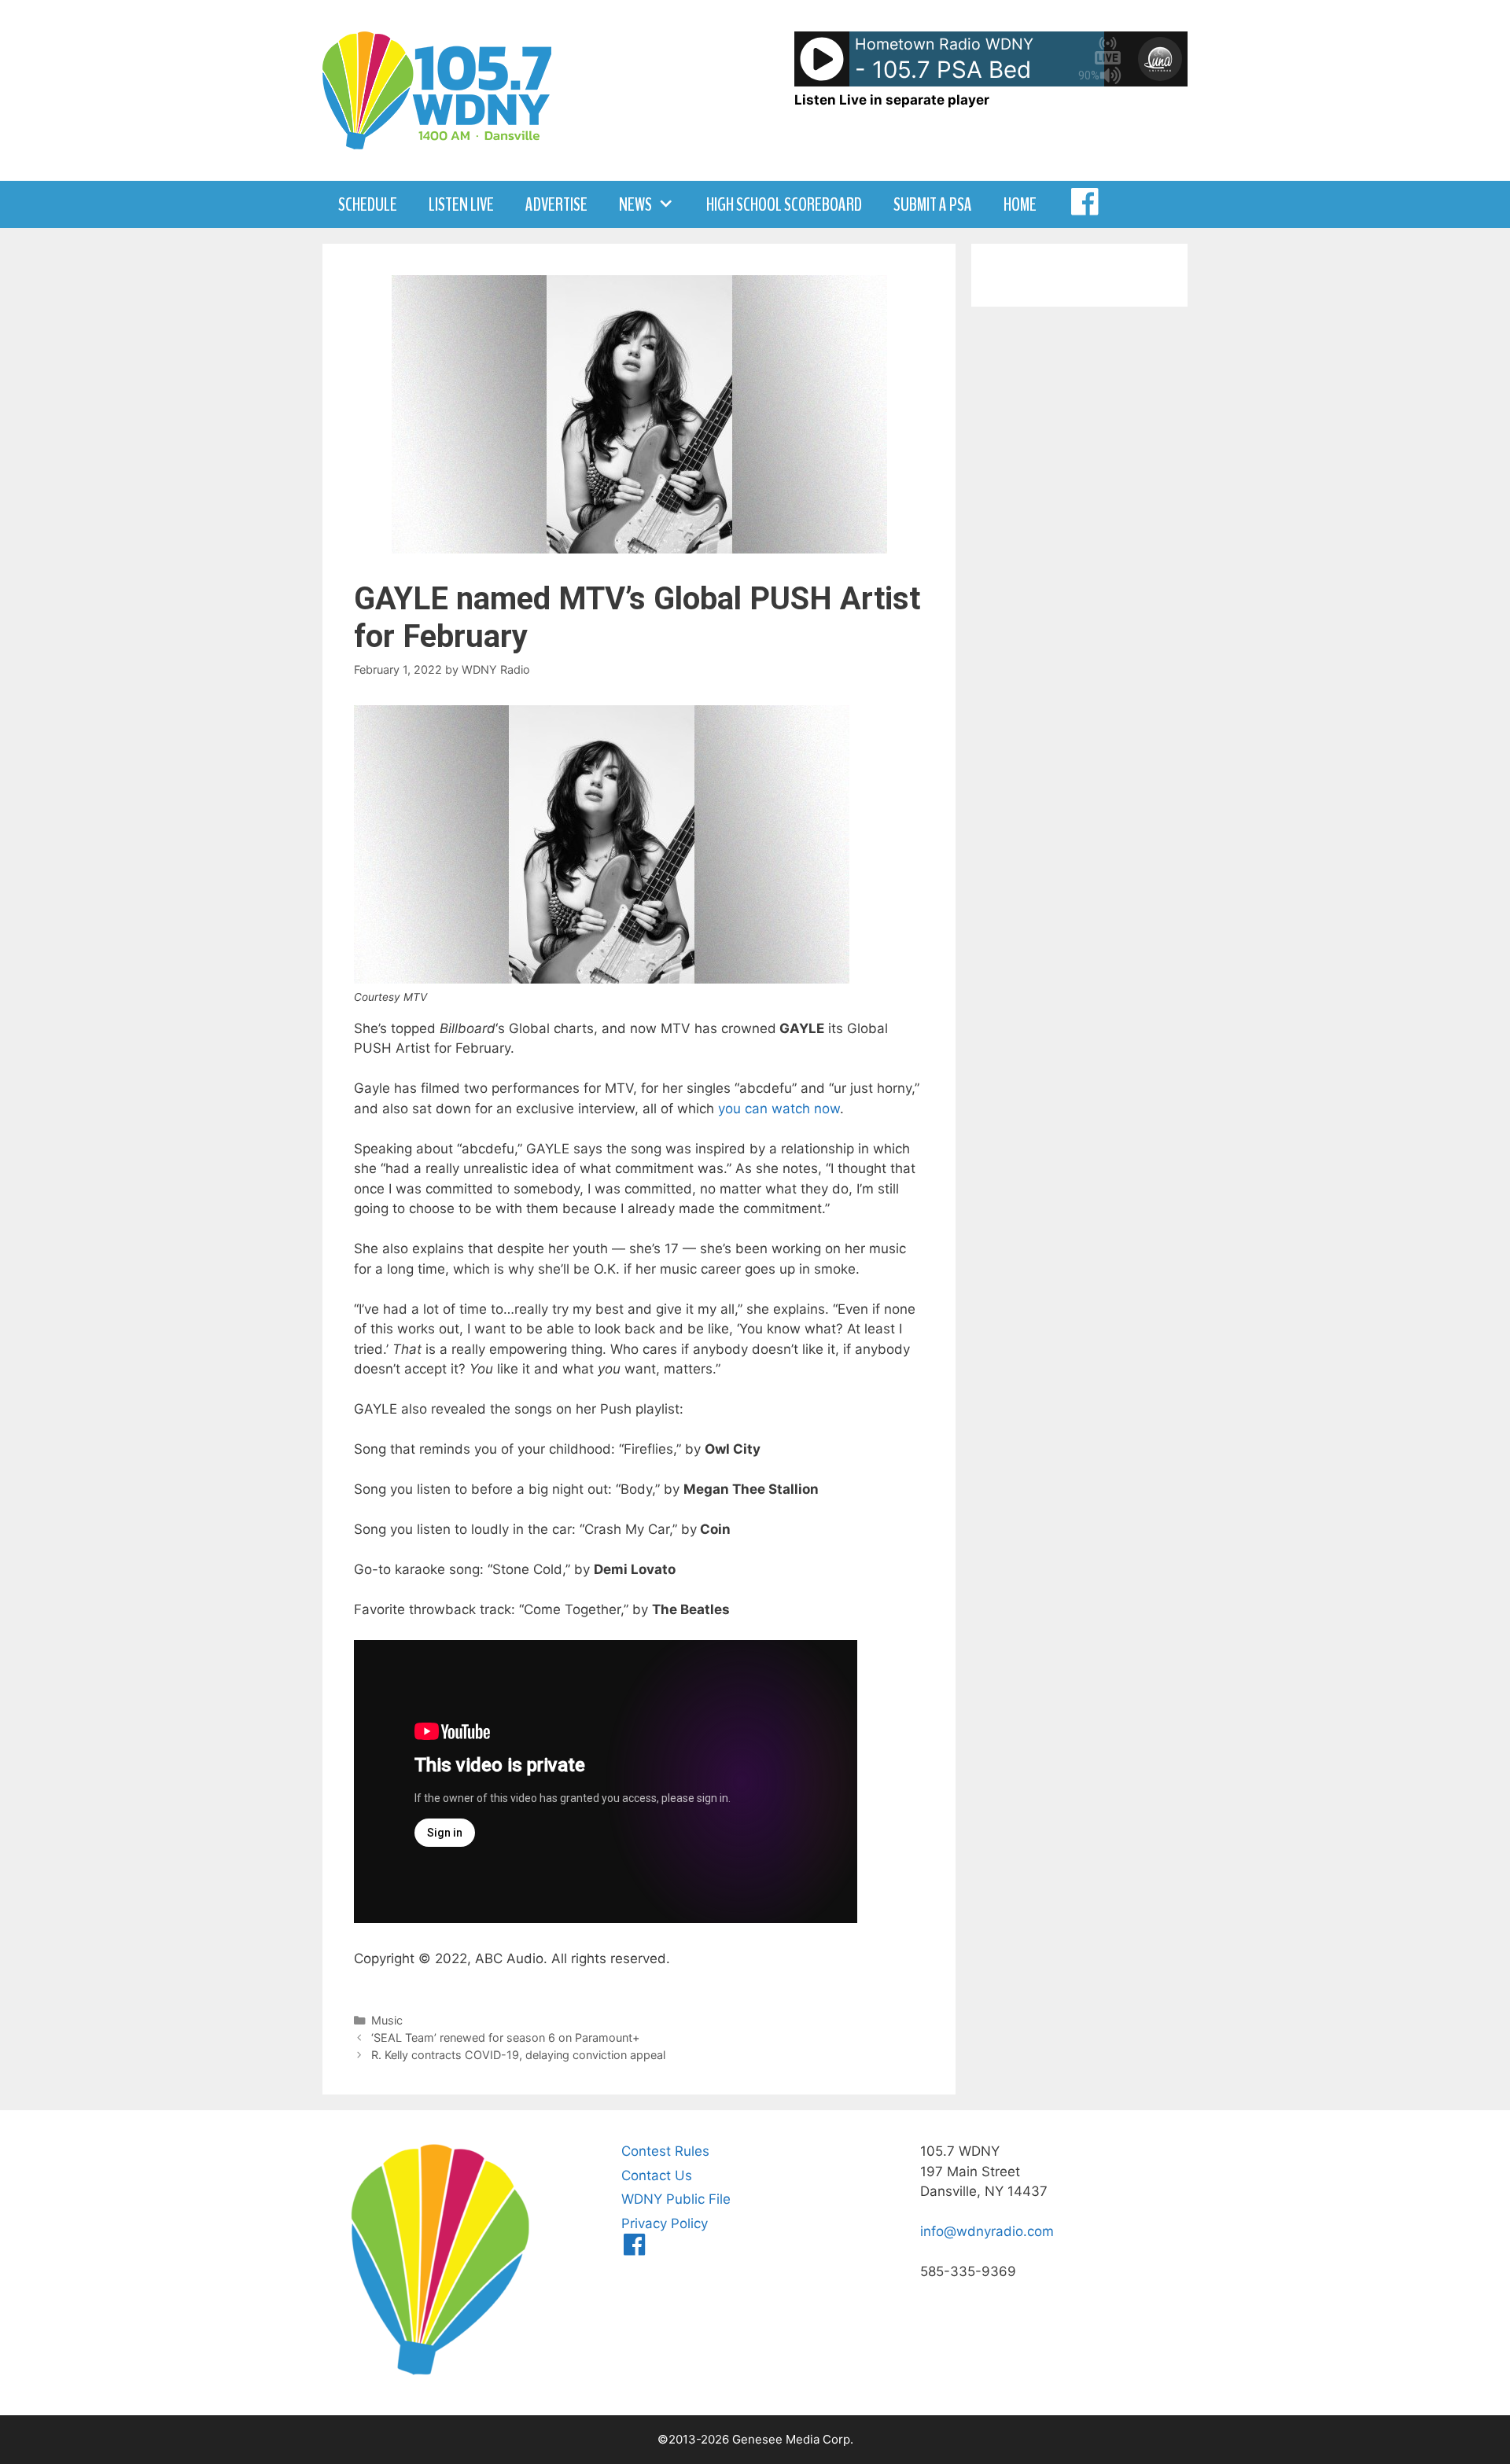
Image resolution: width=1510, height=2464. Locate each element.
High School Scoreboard (784, 204)
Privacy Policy (665, 2223)
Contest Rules (665, 2151)
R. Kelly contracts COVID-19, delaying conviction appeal (518, 2055)
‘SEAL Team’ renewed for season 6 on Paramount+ (506, 2037)
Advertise (556, 204)
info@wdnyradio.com (987, 2231)
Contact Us (657, 2175)
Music (387, 2020)
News (635, 204)
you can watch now (779, 1109)
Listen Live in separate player (892, 100)
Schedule (368, 204)
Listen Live (461, 204)
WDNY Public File (676, 2199)
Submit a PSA (933, 204)
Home (1020, 204)
